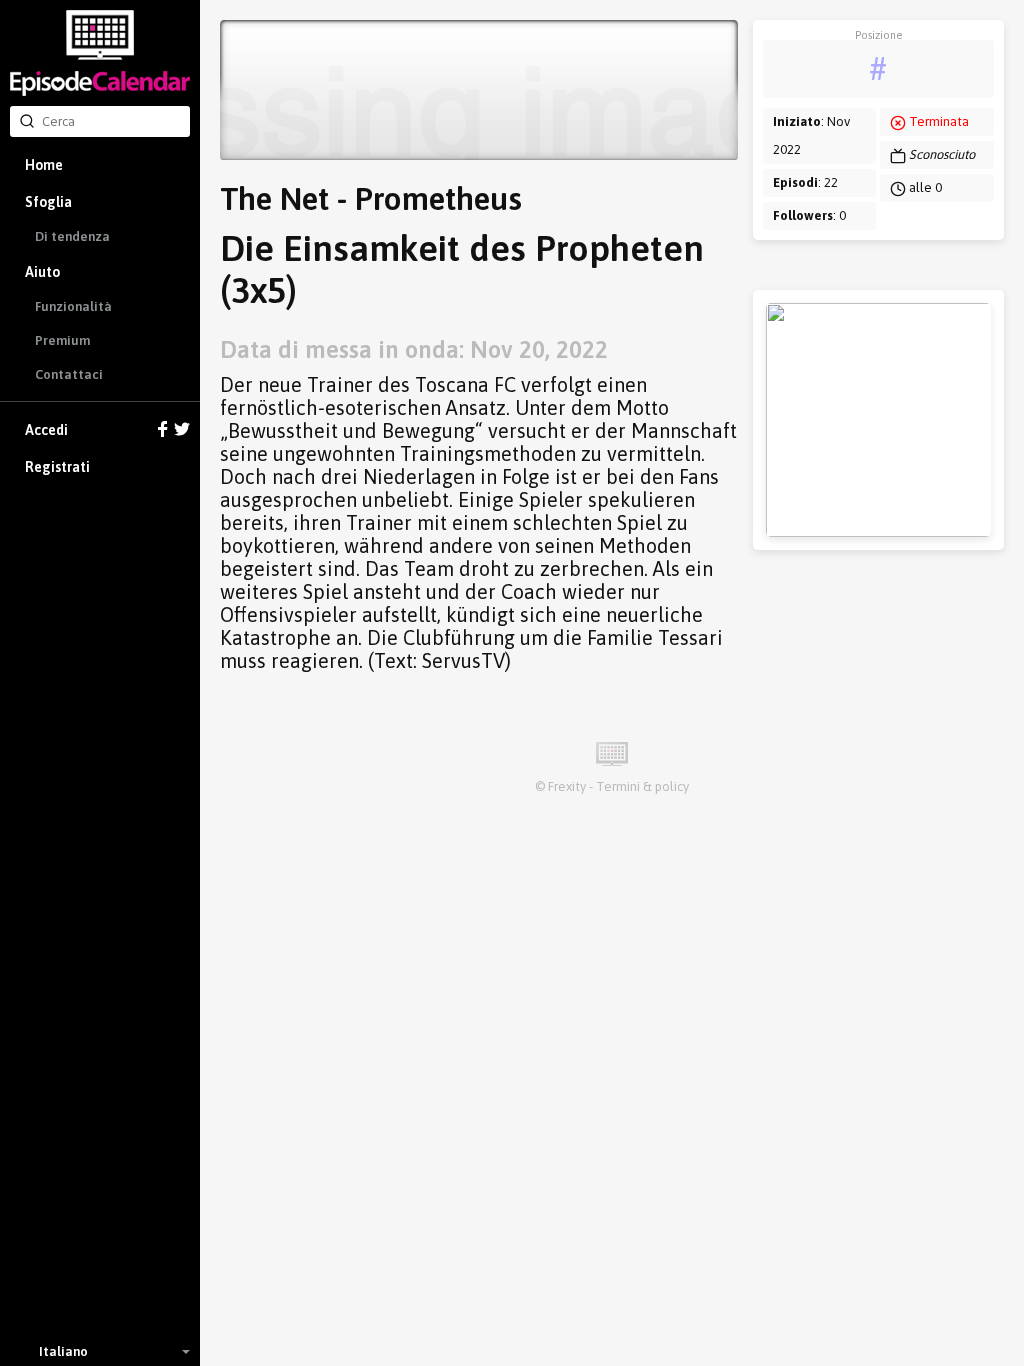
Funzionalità (73, 306)
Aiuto (42, 272)
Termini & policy (642, 786)
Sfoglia (48, 202)
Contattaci (69, 374)
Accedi (46, 430)
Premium (62, 340)
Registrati (57, 467)
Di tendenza (72, 236)
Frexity (567, 786)
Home (44, 165)
